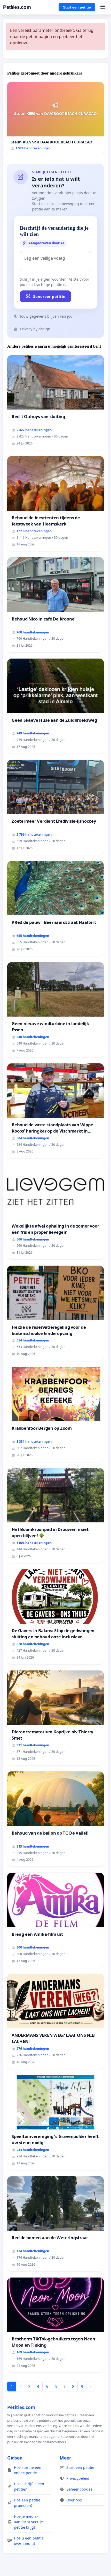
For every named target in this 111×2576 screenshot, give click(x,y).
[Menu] (103, 7)
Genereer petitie (49, 296)
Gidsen (15, 2458)
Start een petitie (77, 7)
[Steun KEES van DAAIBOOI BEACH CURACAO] (55, 118)
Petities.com (17, 7)
